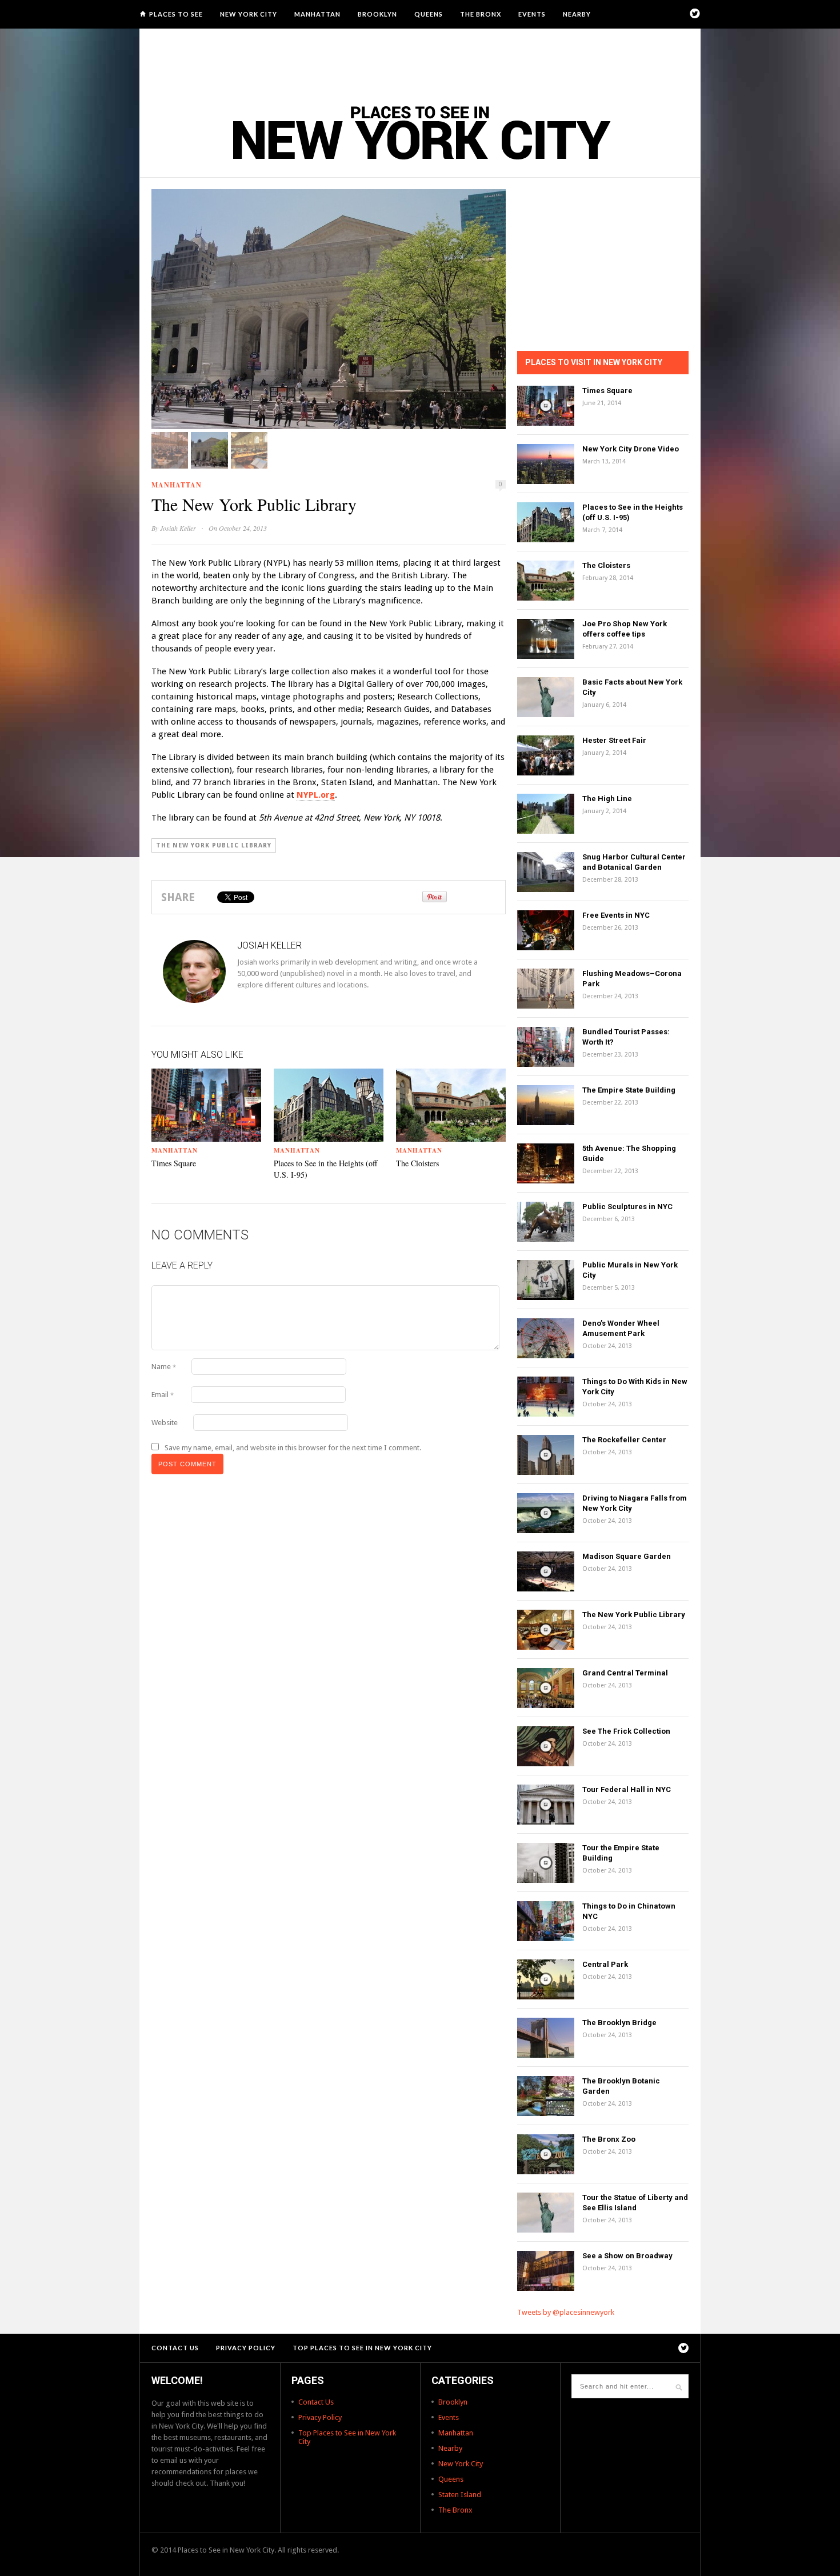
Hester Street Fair (614, 740)
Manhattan (317, 14)
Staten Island (460, 2495)
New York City (249, 14)
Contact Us (175, 2348)
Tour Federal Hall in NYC (627, 1789)
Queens (429, 14)
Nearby (577, 14)
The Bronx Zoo (609, 2139)
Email (163, 1395)
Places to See (176, 14)
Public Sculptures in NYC (627, 1207)
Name (164, 1367)
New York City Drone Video (631, 449)
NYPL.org (316, 795)
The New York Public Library (214, 845)
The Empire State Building (629, 1090)
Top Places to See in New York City (362, 2348)
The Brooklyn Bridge (619, 2023)
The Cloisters (417, 1163)
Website (165, 1423)
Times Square (174, 1163)
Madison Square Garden (627, 1556)
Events (532, 14)
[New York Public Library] (329, 309)
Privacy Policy (246, 2348)
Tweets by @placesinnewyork (566, 2312)
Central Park (605, 1964)
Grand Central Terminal (625, 1673)
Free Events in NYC (616, 915)
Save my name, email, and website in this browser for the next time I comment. (293, 1448)
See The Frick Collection (626, 1731)
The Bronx (481, 14)
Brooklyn (377, 14)
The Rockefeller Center (624, 1440)
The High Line (607, 799)
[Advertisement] (420, 60)
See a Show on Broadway (627, 2256)
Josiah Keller (178, 528)
